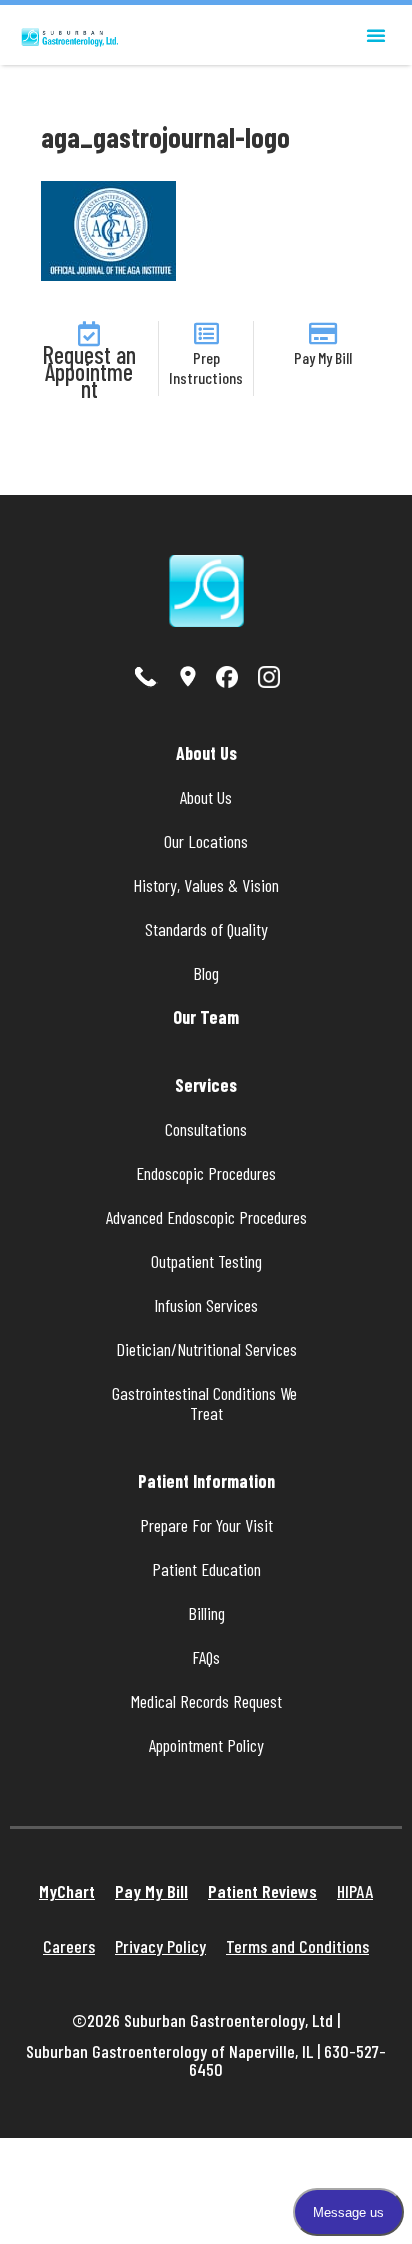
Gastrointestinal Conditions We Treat (206, 1403)
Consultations (206, 1129)
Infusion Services (206, 1305)
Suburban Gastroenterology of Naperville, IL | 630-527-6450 (206, 2060)
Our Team (206, 1017)
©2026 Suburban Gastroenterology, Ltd (204, 2020)
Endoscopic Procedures (206, 1173)
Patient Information (206, 1481)
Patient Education (206, 1569)
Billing (206, 1613)
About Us (206, 753)
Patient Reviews (262, 1891)
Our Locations (206, 841)
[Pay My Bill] (322, 333)
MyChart (67, 1891)
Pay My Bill (323, 357)
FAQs (206, 1657)
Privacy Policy (160, 1946)
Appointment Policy (206, 1745)
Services (206, 1085)
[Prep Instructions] (206, 333)
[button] (376, 35)
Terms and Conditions (297, 1946)
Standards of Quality (206, 929)
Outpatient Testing (206, 1261)
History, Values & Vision (206, 885)
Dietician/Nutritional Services (206, 1349)
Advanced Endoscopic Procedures (206, 1217)
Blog (206, 973)
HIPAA (355, 1891)
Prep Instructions (206, 367)
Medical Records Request (206, 1701)
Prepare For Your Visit (206, 1525)
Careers (69, 1946)
